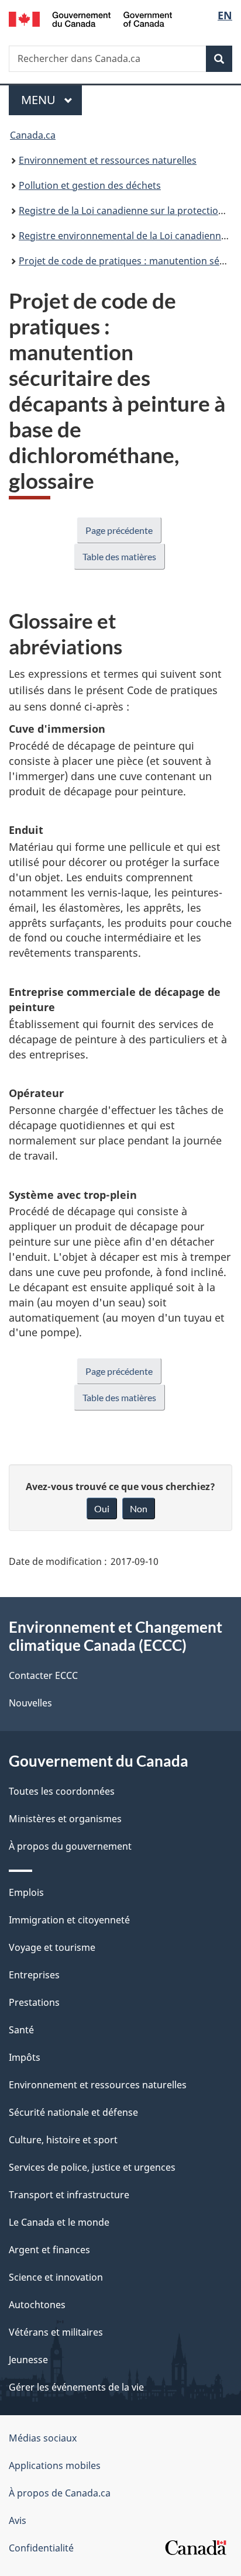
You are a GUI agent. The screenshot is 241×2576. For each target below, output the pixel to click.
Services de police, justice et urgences (92, 2167)
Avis (18, 2520)
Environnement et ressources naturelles (108, 160)
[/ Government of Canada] (90, 18)
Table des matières (119, 556)
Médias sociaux (43, 2438)
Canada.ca (33, 135)
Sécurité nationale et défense (73, 2112)
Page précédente (119, 530)
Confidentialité (41, 2548)
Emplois (26, 1892)
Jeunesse (28, 2360)
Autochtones (37, 2305)
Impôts (25, 2057)
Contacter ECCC (43, 1675)
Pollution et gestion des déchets (90, 185)
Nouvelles (30, 1703)
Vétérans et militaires (56, 2332)
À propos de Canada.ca (60, 2493)
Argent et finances (49, 2250)
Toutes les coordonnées (62, 1791)
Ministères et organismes (65, 1819)
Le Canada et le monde (59, 2222)
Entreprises (34, 1975)
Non (139, 1508)
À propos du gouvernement (70, 1846)
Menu (51, 100)
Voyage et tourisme (52, 1947)
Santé (21, 2030)
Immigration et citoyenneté (69, 1920)
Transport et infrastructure (69, 2195)
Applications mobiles (55, 2465)
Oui (102, 1508)
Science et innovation (56, 2277)
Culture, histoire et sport (63, 2140)
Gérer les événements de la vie (76, 2387)
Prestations (34, 2002)
